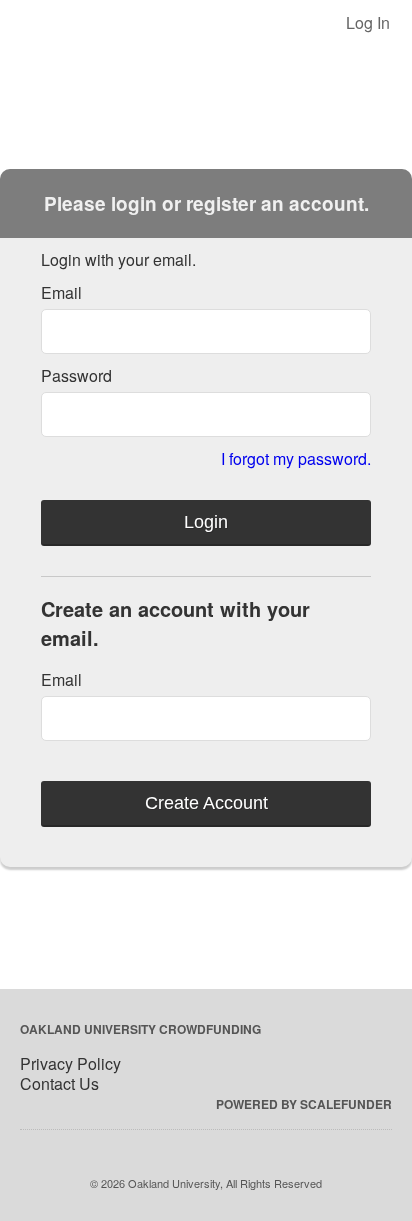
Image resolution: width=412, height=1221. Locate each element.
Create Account (206, 803)
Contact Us (59, 1083)
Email (61, 292)
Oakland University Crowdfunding (140, 1029)
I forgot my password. (296, 458)
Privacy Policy (70, 1063)
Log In (368, 22)
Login (206, 522)
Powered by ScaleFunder (304, 1104)
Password (76, 375)
